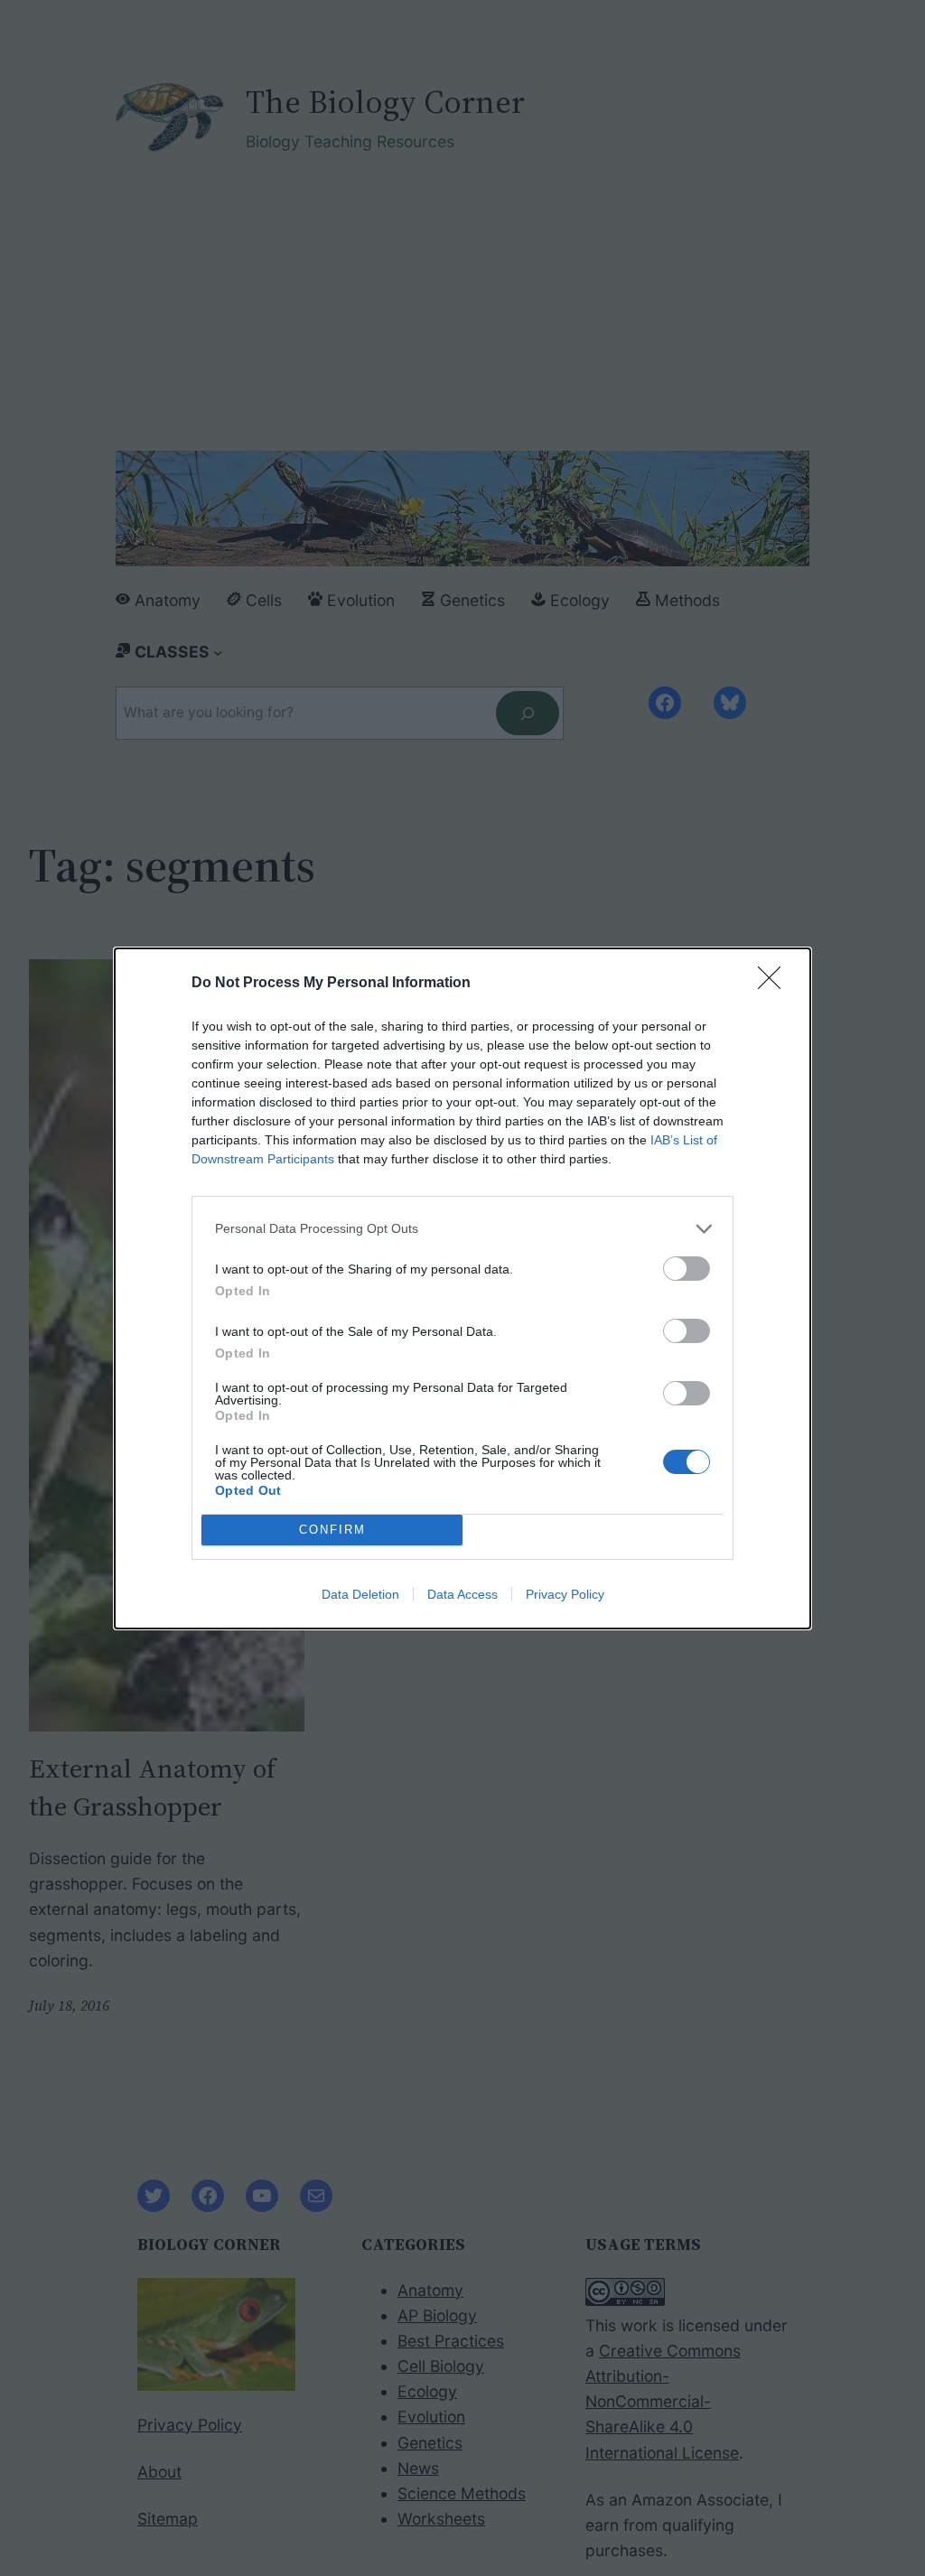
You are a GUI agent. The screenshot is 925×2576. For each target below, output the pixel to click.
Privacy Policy (565, 1594)
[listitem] (462, 1229)
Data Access (462, 1594)
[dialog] (462, 1288)
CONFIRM (332, 1530)
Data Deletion (360, 1594)
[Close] (775, 984)
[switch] (687, 1269)
